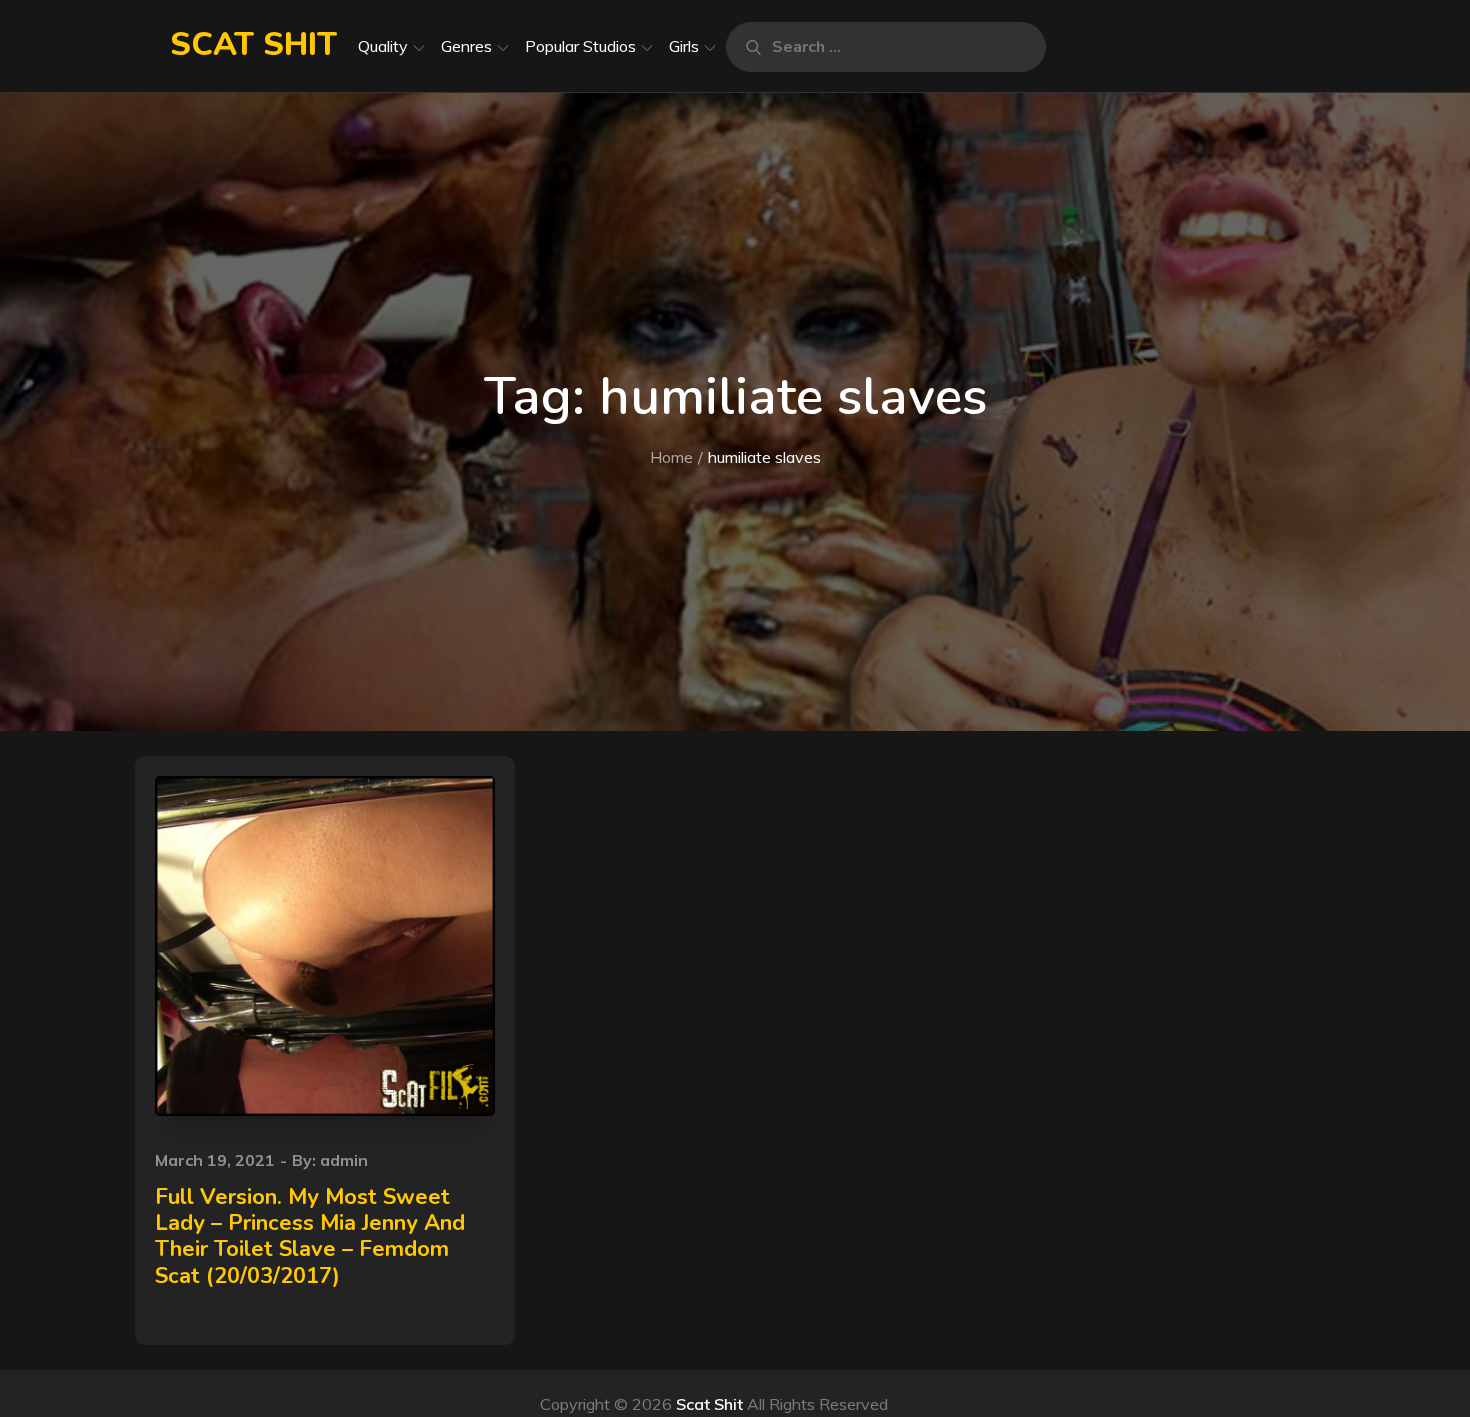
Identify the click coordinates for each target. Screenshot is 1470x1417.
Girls (684, 46)
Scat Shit (253, 44)
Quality (383, 46)
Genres (466, 46)
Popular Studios (580, 46)
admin (344, 1160)
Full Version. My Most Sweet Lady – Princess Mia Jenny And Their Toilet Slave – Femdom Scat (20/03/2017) (310, 1236)
